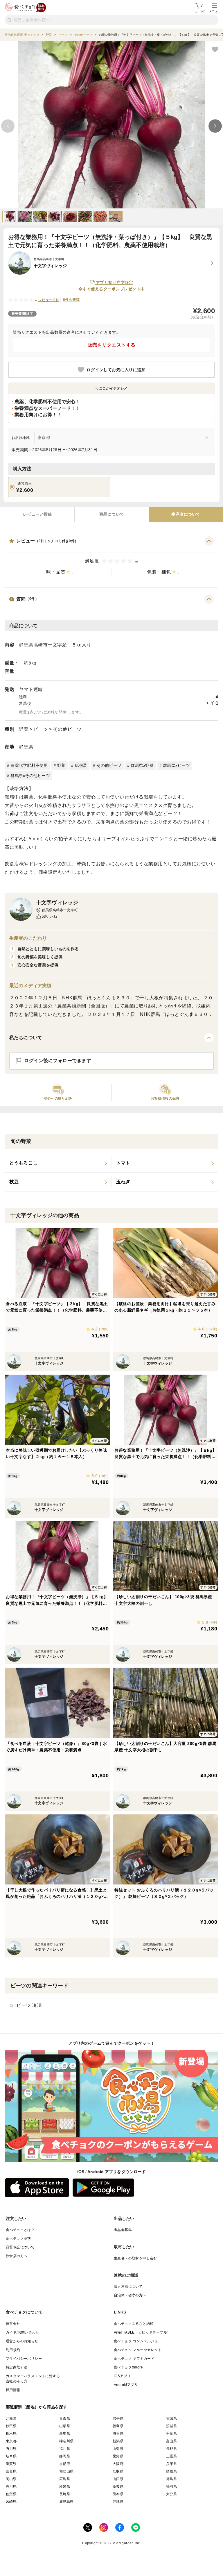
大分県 (171, 2494)
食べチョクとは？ (20, 2230)
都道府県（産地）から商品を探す (37, 2407)
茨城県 (171, 2426)
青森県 (65, 2418)
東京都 (11, 2441)
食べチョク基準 (18, 2239)
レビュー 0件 (49, 300)
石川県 (11, 2449)
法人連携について (128, 2286)
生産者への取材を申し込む (135, 2258)
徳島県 (171, 2479)
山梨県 (118, 2449)
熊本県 (118, 2494)
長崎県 (65, 2494)
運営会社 (13, 2324)
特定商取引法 (17, 2367)
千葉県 (171, 2434)
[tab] (37, 515)
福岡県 (171, 2486)
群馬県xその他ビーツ (30, 776)
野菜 (24, 729)
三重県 (171, 2456)
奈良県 (11, 2471)
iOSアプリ (122, 2376)
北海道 (11, 2418)
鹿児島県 (66, 2502)
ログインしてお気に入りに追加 (116, 370)
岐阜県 (11, 2456)
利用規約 (13, 2350)
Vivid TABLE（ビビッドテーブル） (142, 2332)
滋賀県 (11, 2464)
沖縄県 (118, 2502)
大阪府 (118, 2464)
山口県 (118, 2479)
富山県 (171, 2441)
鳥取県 (118, 2471)
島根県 (171, 2471)
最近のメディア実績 (30, 986)
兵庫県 (171, 2464)
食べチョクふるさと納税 (134, 2324)
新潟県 (118, 2441)
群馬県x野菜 (142, 765)
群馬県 (26, 747)
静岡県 (65, 2456)
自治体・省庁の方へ (130, 2295)
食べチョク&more (128, 2367)
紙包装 (81, 765)
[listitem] (58, 1163)
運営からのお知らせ (22, 2341)
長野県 (171, 2449)
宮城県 (171, 2418)
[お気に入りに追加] (215, 49)
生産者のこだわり (28, 938)
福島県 (118, 2426)
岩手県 (118, 2418)
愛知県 (118, 2456)
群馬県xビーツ (176, 765)
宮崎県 (11, 2502)
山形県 (65, 2426)
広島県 (65, 2479)
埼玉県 (118, 2434)
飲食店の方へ (17, 2256)
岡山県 (11, 2479)
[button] (111, 558)
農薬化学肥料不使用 (29, 765)
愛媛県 (65, 2486)
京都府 (65, 2464)
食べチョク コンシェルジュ (136, 2341)
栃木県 (11, 2434)
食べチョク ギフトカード (134, 2359)
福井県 (65, 2449)
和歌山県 (66, 2471)
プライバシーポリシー (24, 2359)
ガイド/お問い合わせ (23, 2332)
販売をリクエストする (112, 345)
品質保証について (20, 2247)
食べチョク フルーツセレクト (138, 2350)
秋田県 (11, 2426)
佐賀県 (11, 2494)
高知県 (118, 2486)
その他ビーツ (68, 729)
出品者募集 (123, 2230)
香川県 (11, 2486)
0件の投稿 (71, 300)
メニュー (215, 11)
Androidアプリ (126, 2385)
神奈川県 (66, 2441)
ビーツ (41, 729)
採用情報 (13, 2390)
